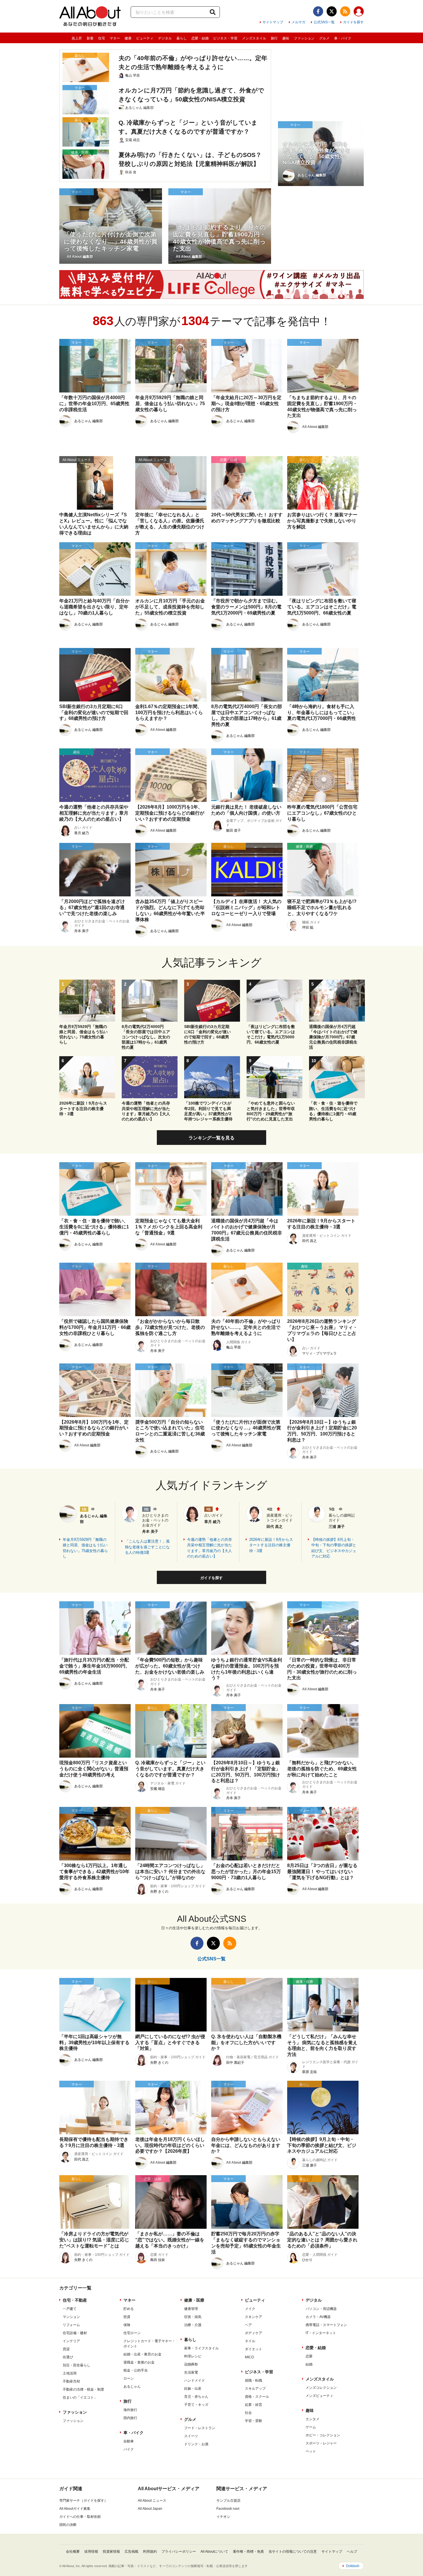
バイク (129, 2449)
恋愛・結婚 (200, 38)
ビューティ (145, 38)
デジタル (165, 38)
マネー (115, 38)
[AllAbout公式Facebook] (318, 11)
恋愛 (309, 2356)
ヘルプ (352, 2552)
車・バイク (343, 38)
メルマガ (298, 22)
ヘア (248, 2325)
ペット (311, 2451)
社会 (248, 2413)
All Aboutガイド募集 (75, 2509)
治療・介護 (193, 2325)
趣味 (286, 38)
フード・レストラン (200, 2428)
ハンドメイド (195, 2380)
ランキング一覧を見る (211, 1138)
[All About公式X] (332, 11)
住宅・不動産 (75, 2300)
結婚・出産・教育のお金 (142, 2354)
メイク (250, 2309)
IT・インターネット (321, 2333)
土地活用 (70, 2373)
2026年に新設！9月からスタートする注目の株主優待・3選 (271, 1545)
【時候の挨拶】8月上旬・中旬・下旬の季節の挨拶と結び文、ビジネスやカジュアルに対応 (334, 1548)
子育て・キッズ (196, 2405)
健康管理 (191, 2309)
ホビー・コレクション (323, 2435)
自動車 (129, 2441)
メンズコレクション (321, 2388)
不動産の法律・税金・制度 (83, 2389)
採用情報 (91, 2552)
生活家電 (191, 2372)
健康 (128, 38)
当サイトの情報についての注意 (293, 2552)
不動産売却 (71, 2381)
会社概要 (73, 2552)
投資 (127, 2317)
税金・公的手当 (136, 2370)
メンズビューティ (319, 2396)
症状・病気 (193, 2317)
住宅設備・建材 (75, 2333)
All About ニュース (152, 2501)
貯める (129, 2309)
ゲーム (311, 2427)
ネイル (250, 2341)
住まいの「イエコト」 (80, 2397)
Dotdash (353, 2566)
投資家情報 (111, 2552)
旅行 (274, 38)
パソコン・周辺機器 (321, 2309)
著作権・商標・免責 (248, 2552)
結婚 (309, 2364)
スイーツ (191, 2436)
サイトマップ (273, 22)
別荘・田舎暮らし (77, 2365)
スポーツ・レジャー (321, 2443)
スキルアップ (255, 2389)
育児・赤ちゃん (196, 2397)
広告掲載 (132, 2552)
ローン (129, 2378)
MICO (249, 2357)
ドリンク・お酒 (196, 2444)
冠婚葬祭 (191, 2364)
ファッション (304, 38)
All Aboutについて (214, 2552)
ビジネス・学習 (225, 38)
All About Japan (150, 2509)
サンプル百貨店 (228, 2501)
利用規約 (150, 2552)
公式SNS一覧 (324, 22)
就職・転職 (254, 2380)
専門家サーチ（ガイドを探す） (83, 2501)
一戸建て (70, 2309)
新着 (90, 38)
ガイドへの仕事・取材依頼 (80, 2517)
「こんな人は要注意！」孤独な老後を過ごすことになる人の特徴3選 (147, 1547)
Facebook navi (228, 2509)
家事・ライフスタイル (201, 2348)
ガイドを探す (353, 22)
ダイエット (254, 2349)
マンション (71, 2317)
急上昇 (77, 38)
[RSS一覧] (345, 11)
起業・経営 (254, 2405)
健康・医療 (194, 2300)
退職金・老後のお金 (139, 2362)
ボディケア (254, 2333)
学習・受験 (254, 2421)
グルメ (324, 38)
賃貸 (66, 2349)
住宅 (102, 38)
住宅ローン (132, 2333)
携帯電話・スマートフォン (326, 2325)
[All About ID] (359, 12)
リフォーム (71, 2325)
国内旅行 (130, 2418)
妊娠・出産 (193, 2389)
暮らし (182, 38)
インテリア (71, 2341)
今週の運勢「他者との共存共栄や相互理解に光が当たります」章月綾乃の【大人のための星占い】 (209, 1548)
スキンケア (254, 2317)
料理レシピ (193, 2356)
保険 (127, 2325)
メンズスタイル (254, 38)
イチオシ (223, 2517)
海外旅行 (130, 2410)
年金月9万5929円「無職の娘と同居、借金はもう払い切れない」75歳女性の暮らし (85, 1548)
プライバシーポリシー (179, 2552)
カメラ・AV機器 (318, 2317)
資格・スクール (257, 2397)
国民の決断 (68, 2525)
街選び (68, 2357)
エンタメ (313, 2419)
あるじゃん (132, 2387)
